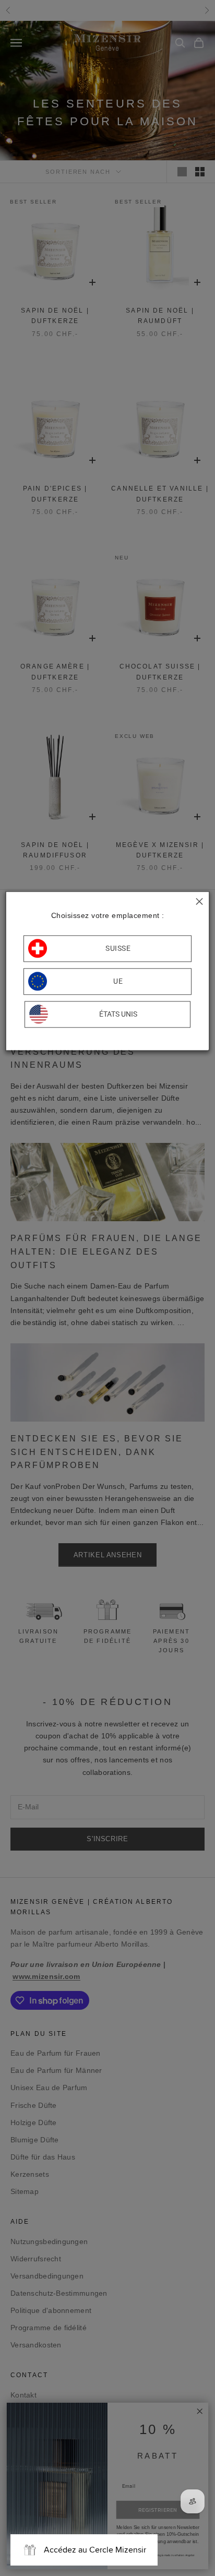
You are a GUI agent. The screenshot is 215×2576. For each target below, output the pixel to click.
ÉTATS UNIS (118, 1014)
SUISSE (118, 948)
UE (118, 981)
